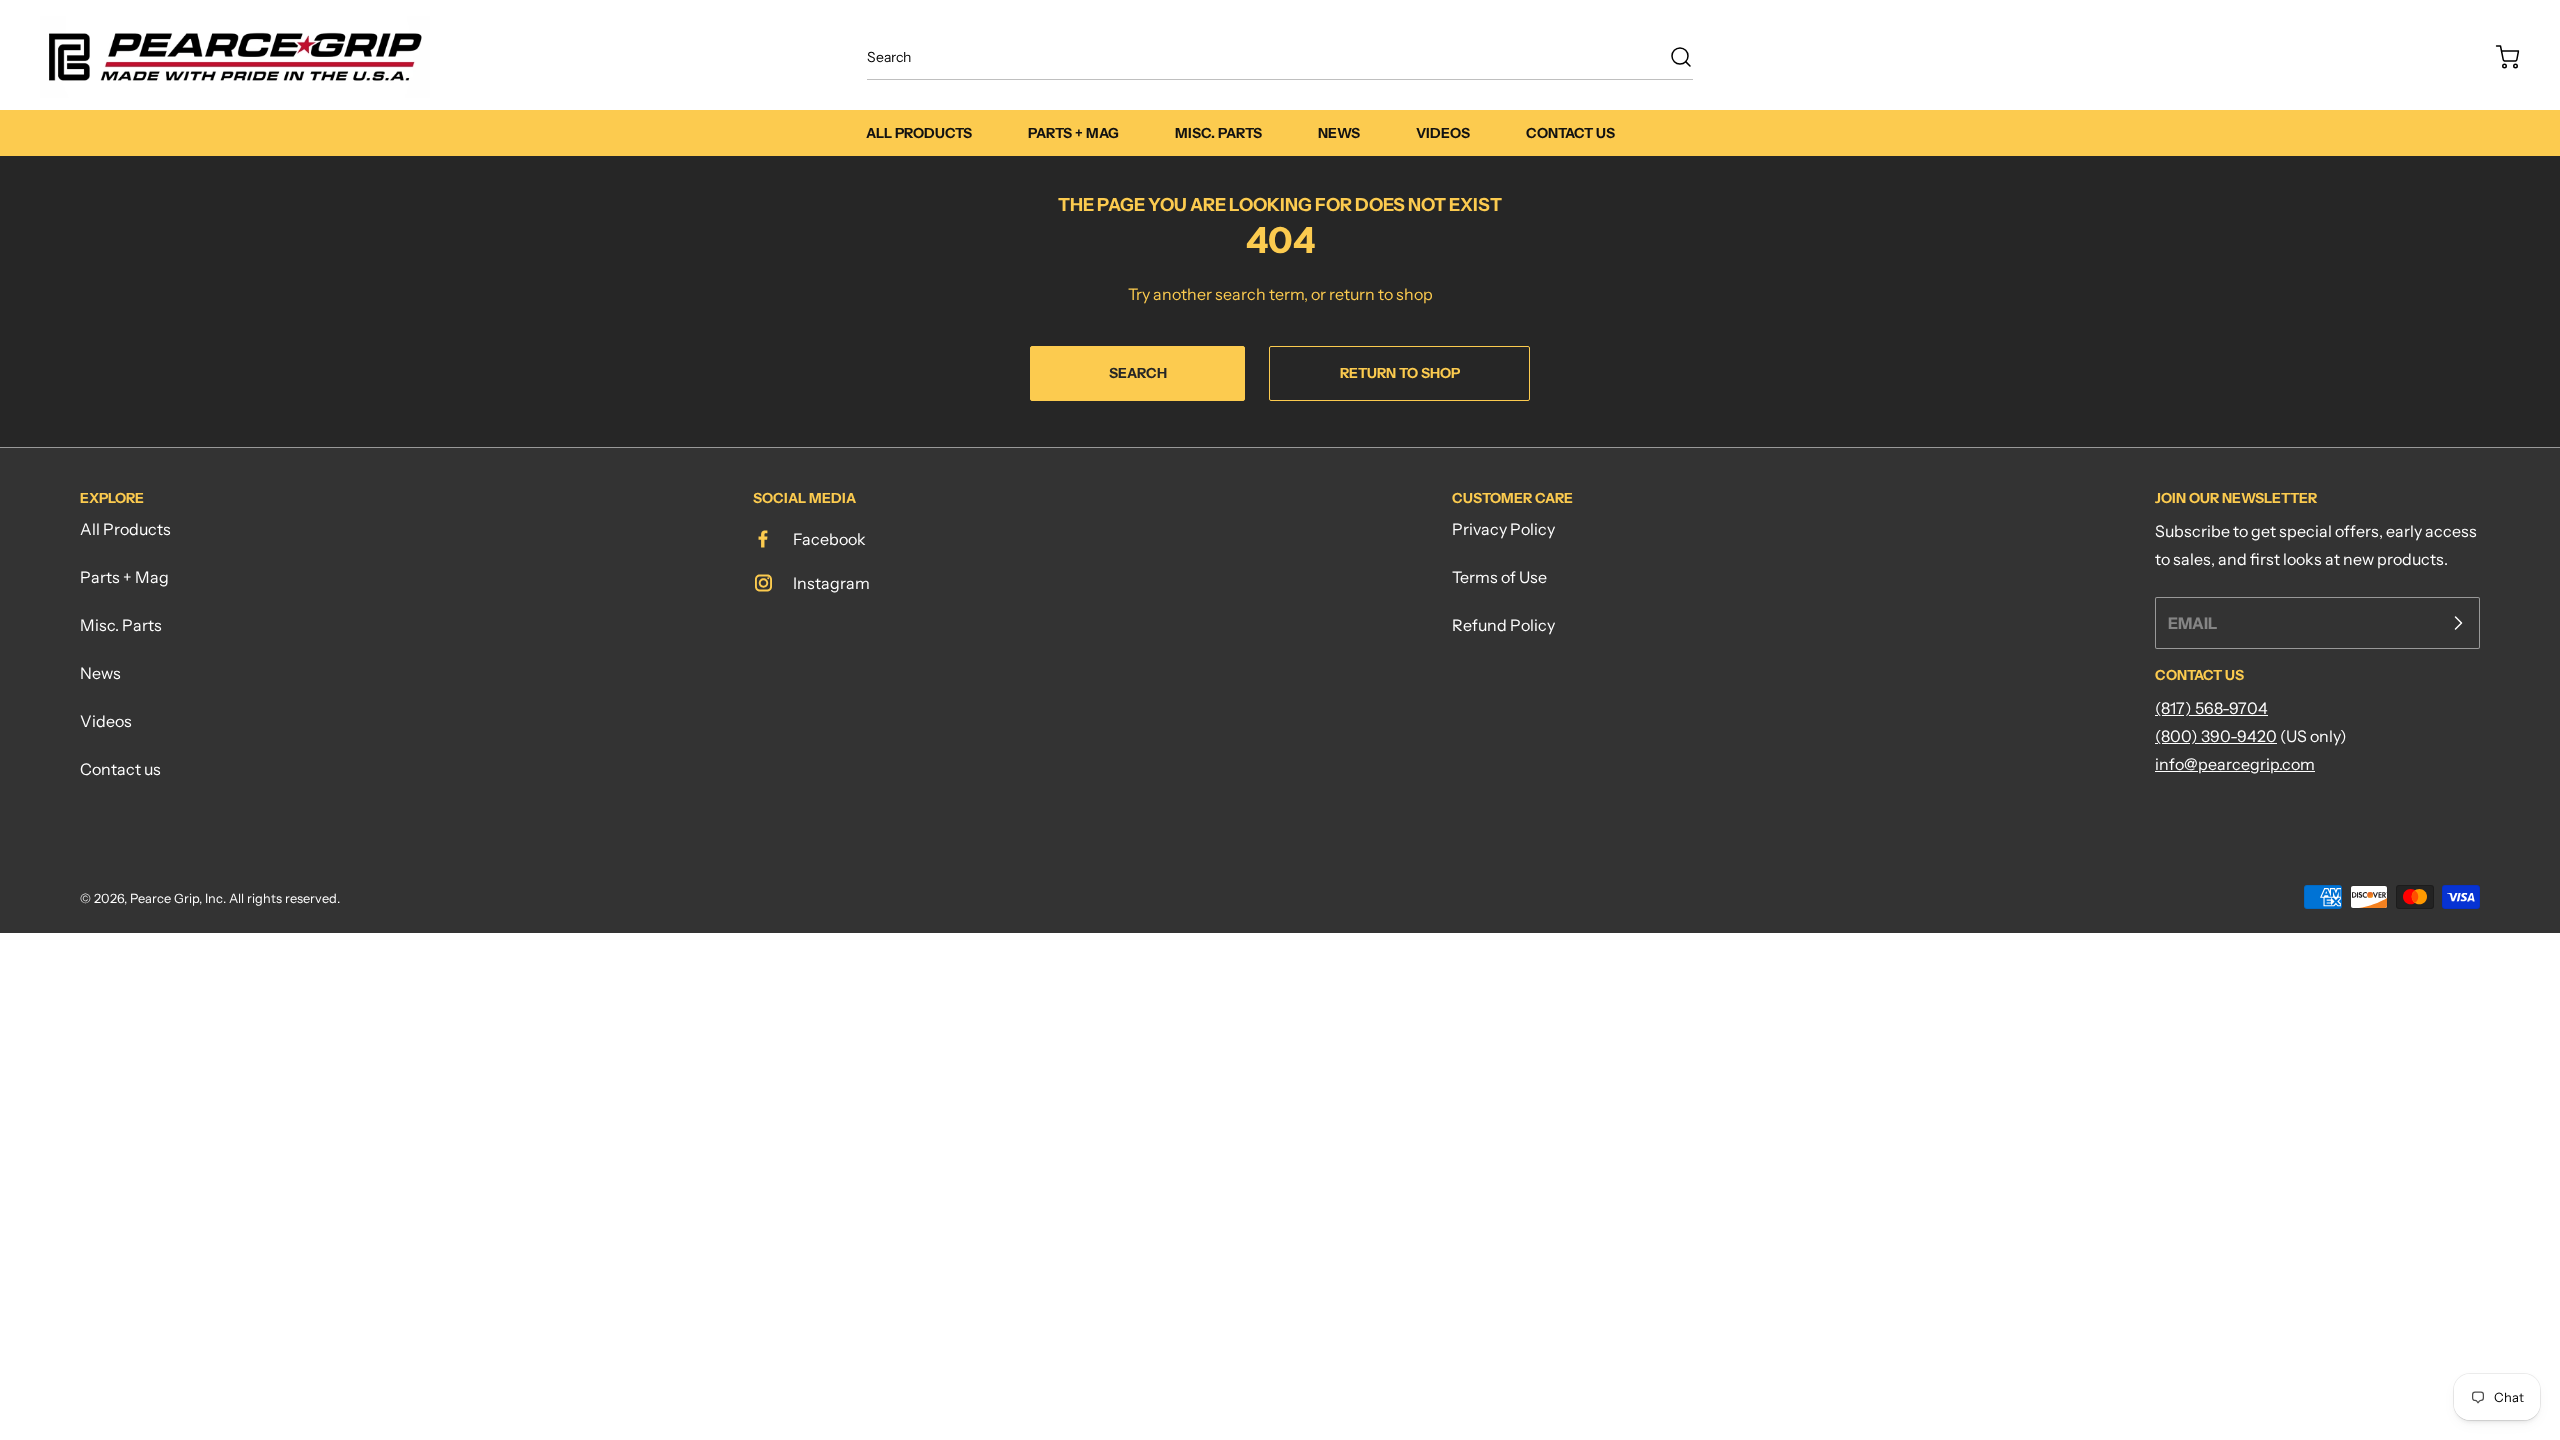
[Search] (1671, 57)
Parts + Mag (124, 577)
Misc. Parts (121, 625)
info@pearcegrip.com (2235, 764)
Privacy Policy (1503, 529)
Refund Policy (1503, 625)
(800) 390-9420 (2216, 736)
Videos (106, 721)
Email (2192, 623)
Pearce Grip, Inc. (178, 898)
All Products (125, 529)
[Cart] (2498, 57)
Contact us (120, 769)
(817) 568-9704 (2211, 708)
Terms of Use (1499, 577)
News (100, 673)
